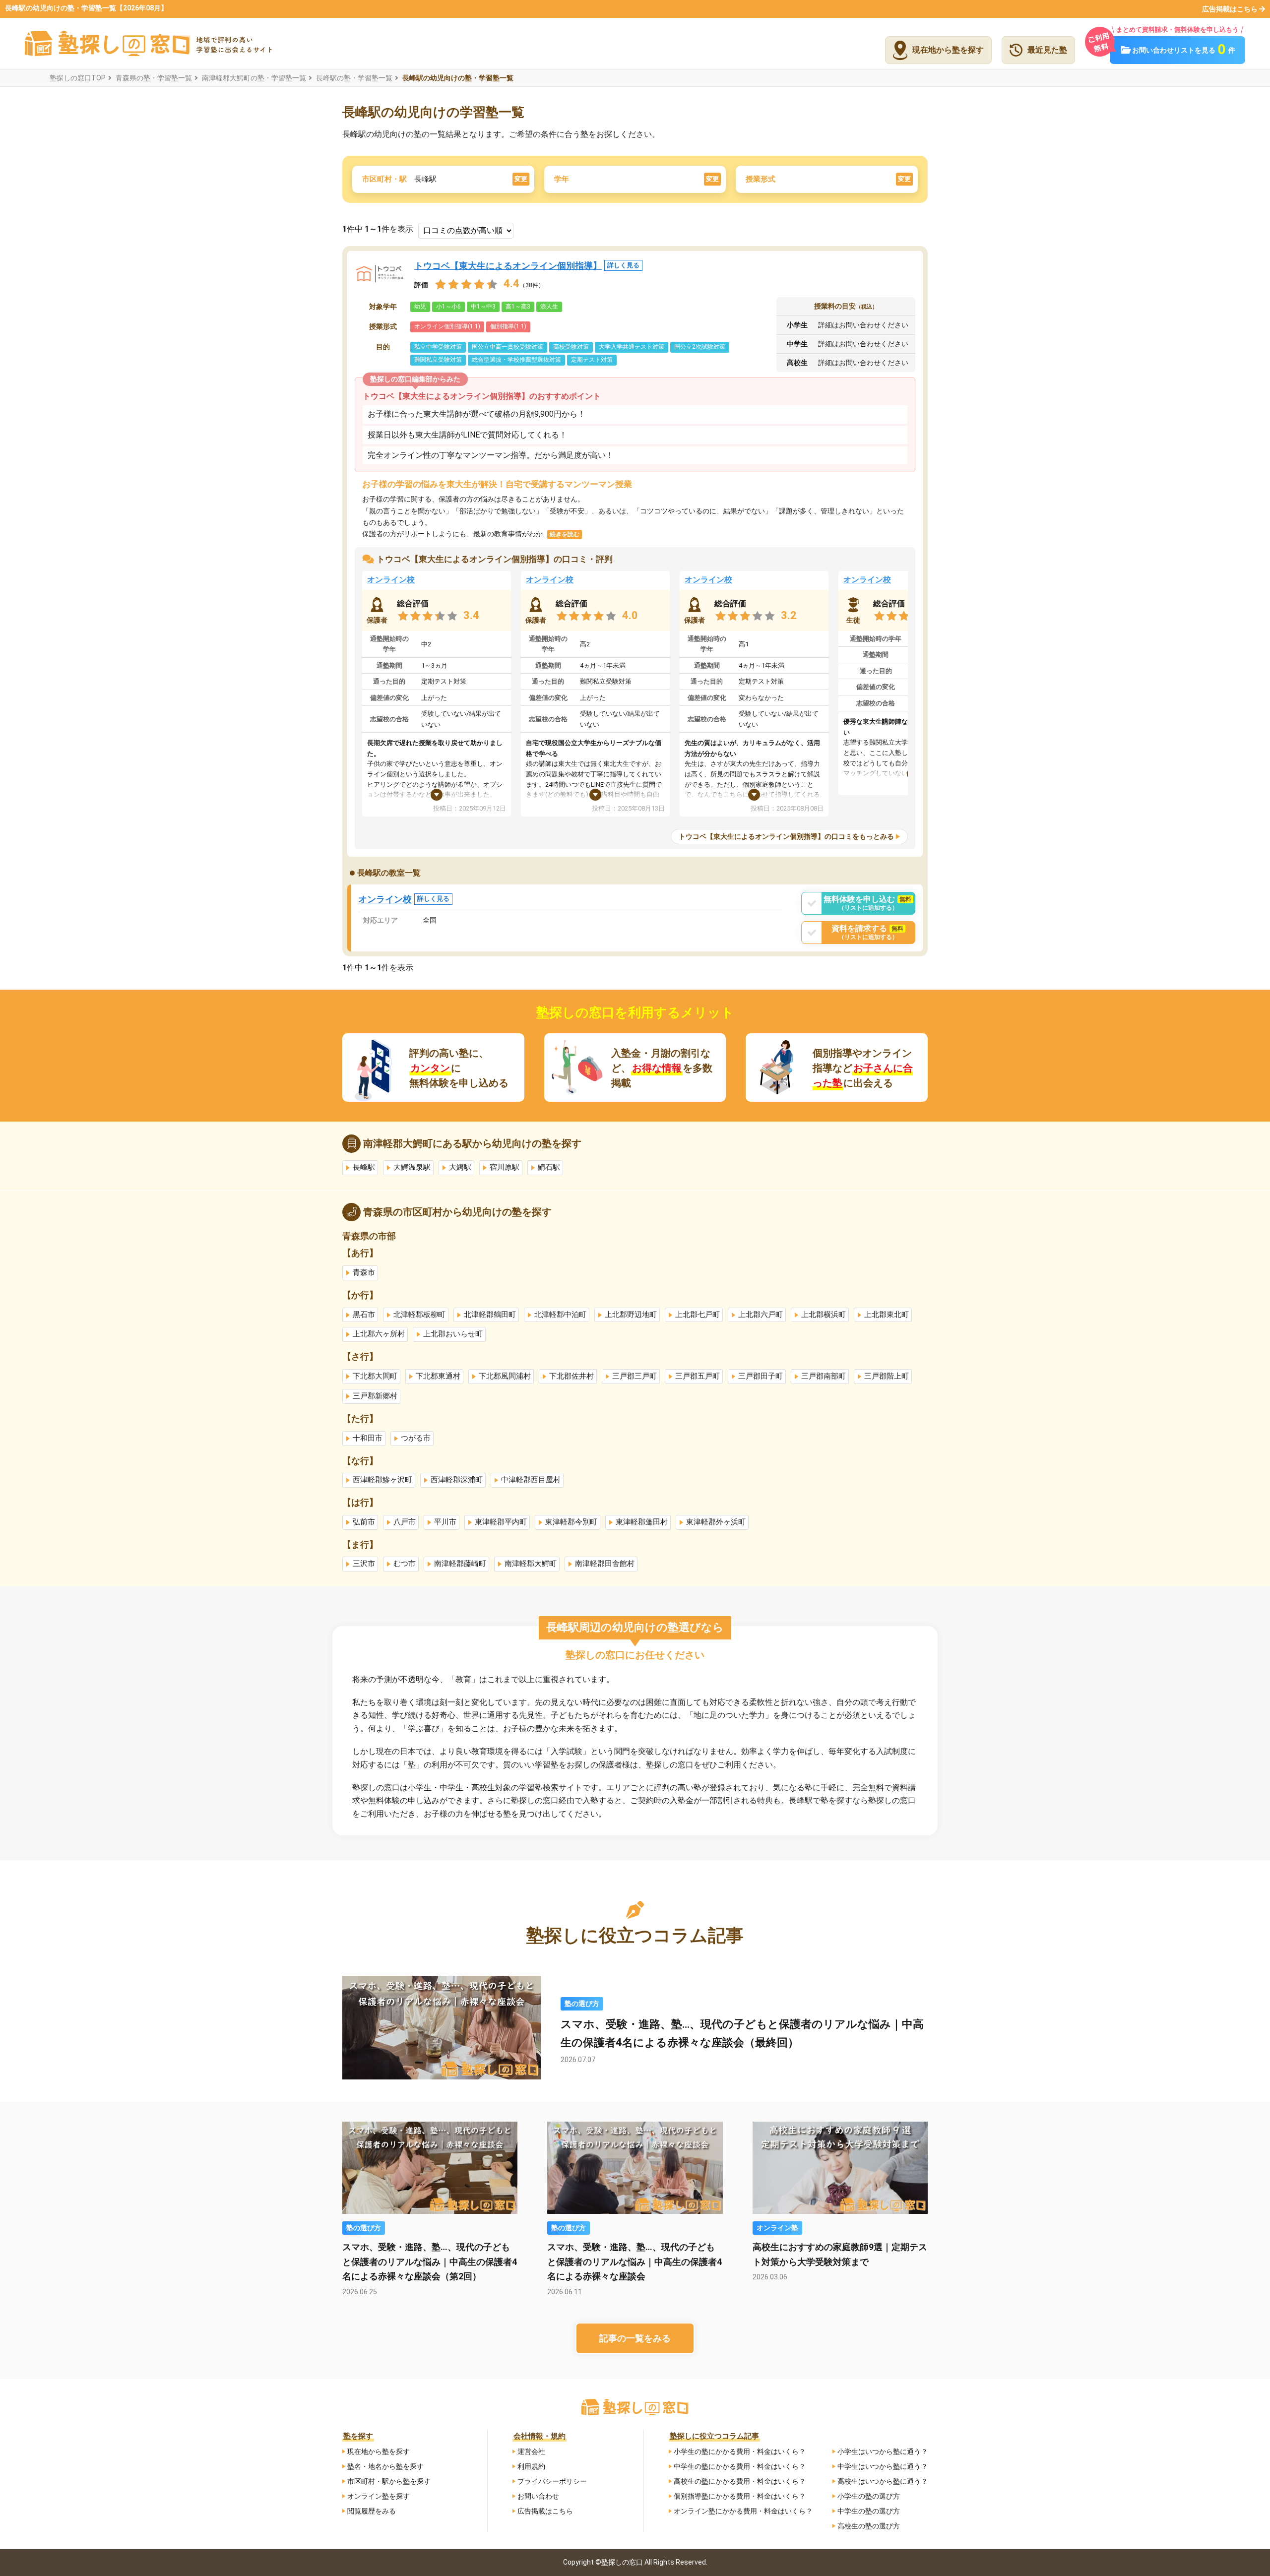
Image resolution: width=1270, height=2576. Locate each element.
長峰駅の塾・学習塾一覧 (354, 78)
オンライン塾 (777, 2228)
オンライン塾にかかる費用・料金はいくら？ (743, 2511)
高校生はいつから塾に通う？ (883, 2481)
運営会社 (531, 2451)
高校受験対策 (571, 347)
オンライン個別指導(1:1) (447, 326)
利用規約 (531, 2466)
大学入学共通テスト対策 (632, 347)
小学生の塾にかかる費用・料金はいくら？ (740, 2451)
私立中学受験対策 (438, 347)
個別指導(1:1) (508, 326)
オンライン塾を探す (379, 2496)
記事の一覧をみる (635, 2338)
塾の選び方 (582, 2004)
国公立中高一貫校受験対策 (508, 347)
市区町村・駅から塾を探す (389, 2481)
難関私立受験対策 (438, 360)
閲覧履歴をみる (372, 2511)
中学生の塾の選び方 (869, 2511)
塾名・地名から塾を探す (385, 2466)
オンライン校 (391, 580)
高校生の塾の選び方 (869, 2526)
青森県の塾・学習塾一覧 (154, 78)
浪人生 (549, 307)
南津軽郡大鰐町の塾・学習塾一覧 (254, 78)
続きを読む (565, 534)
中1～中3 (483, 307)
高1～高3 (518, 307)
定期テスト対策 (592, 360)
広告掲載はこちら (1230, 9)
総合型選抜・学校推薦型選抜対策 (516, 360)
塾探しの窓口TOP (78, 78)
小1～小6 (448, 307)
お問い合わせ (538, 2496)
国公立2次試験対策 (700, 347)
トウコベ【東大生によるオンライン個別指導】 (527, 266)
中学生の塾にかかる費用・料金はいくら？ (740, 2466)
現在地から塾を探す (379, 2451)
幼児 (420, 307)
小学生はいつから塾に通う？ (883, 2451)
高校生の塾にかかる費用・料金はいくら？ (740, 2481)
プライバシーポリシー (552, 2481)
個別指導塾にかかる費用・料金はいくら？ (740, 2496)
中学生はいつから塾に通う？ (883, 2466)
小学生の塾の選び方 (869, 2496)
